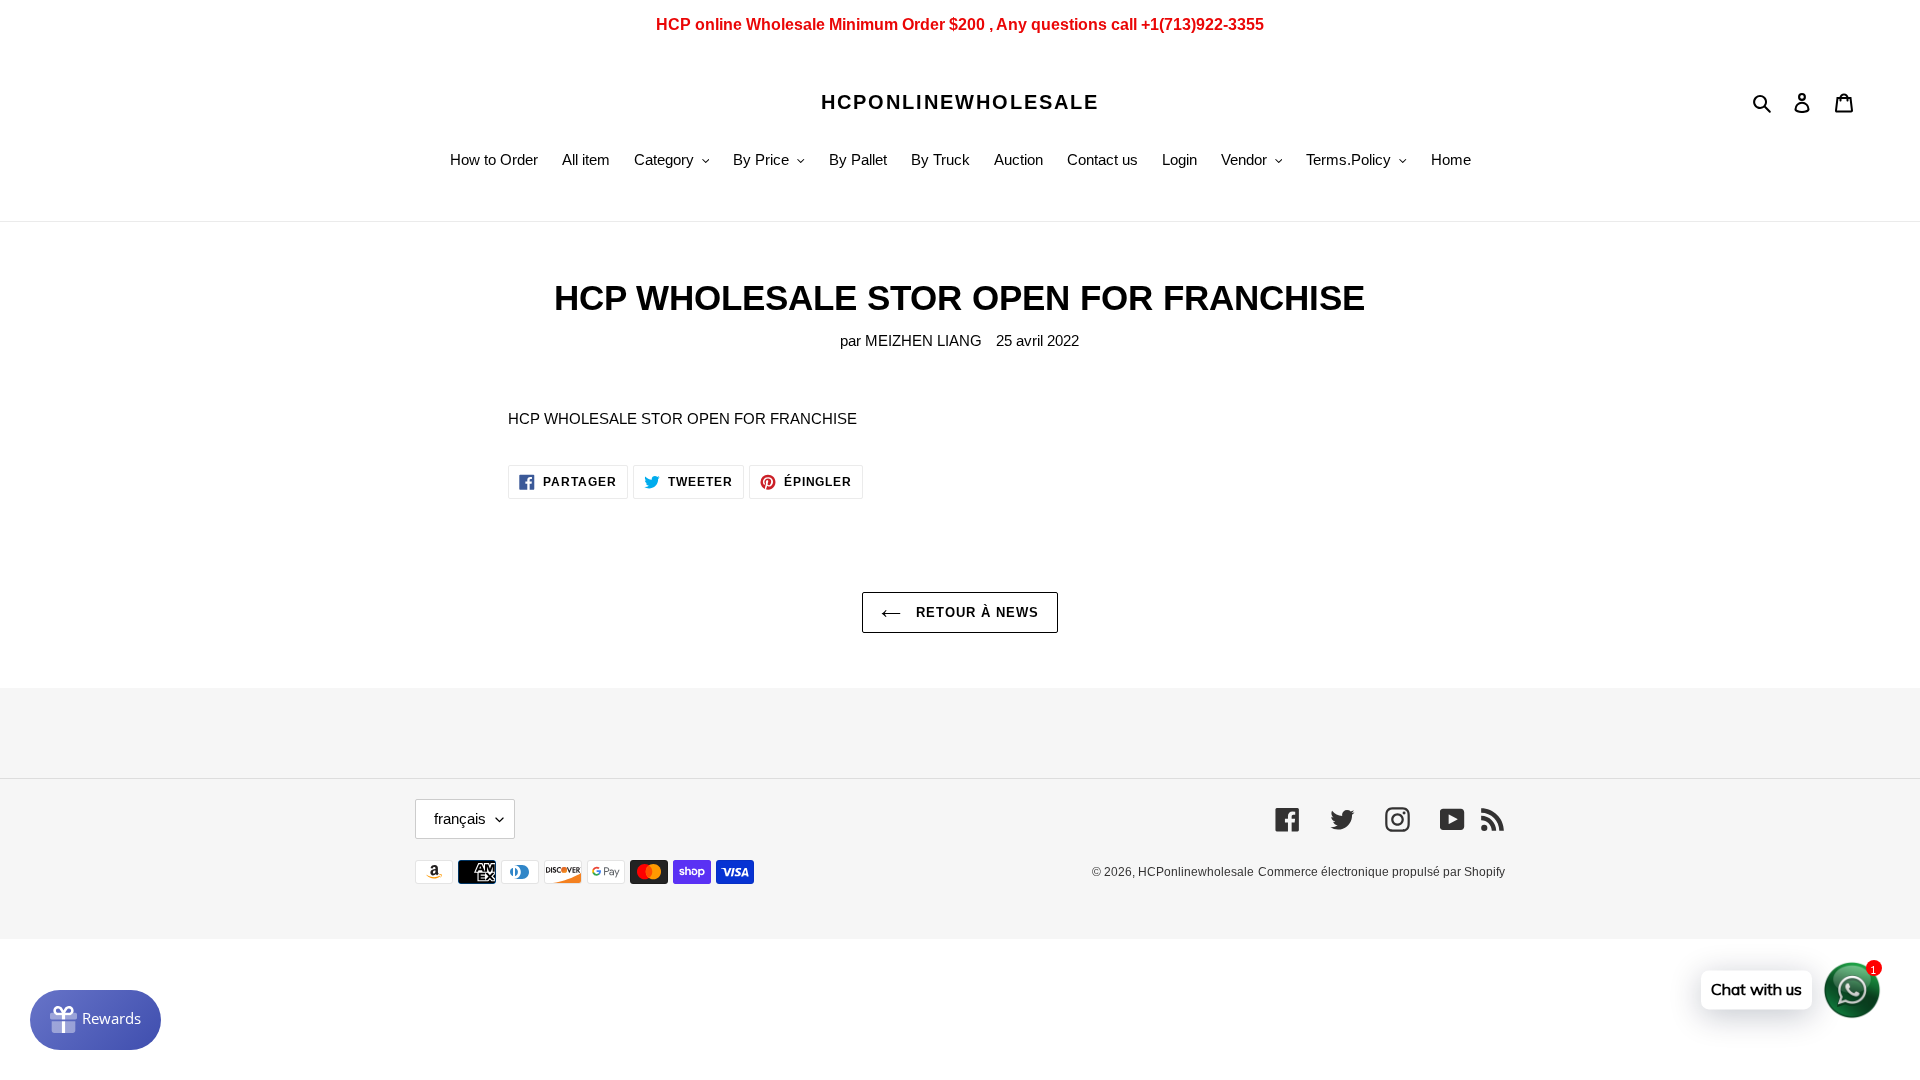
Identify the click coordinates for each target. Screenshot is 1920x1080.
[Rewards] (95, 1020)
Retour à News (975, 612)
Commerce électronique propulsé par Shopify (1381, 872)
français (460, 818)
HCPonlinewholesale (960, 102)
